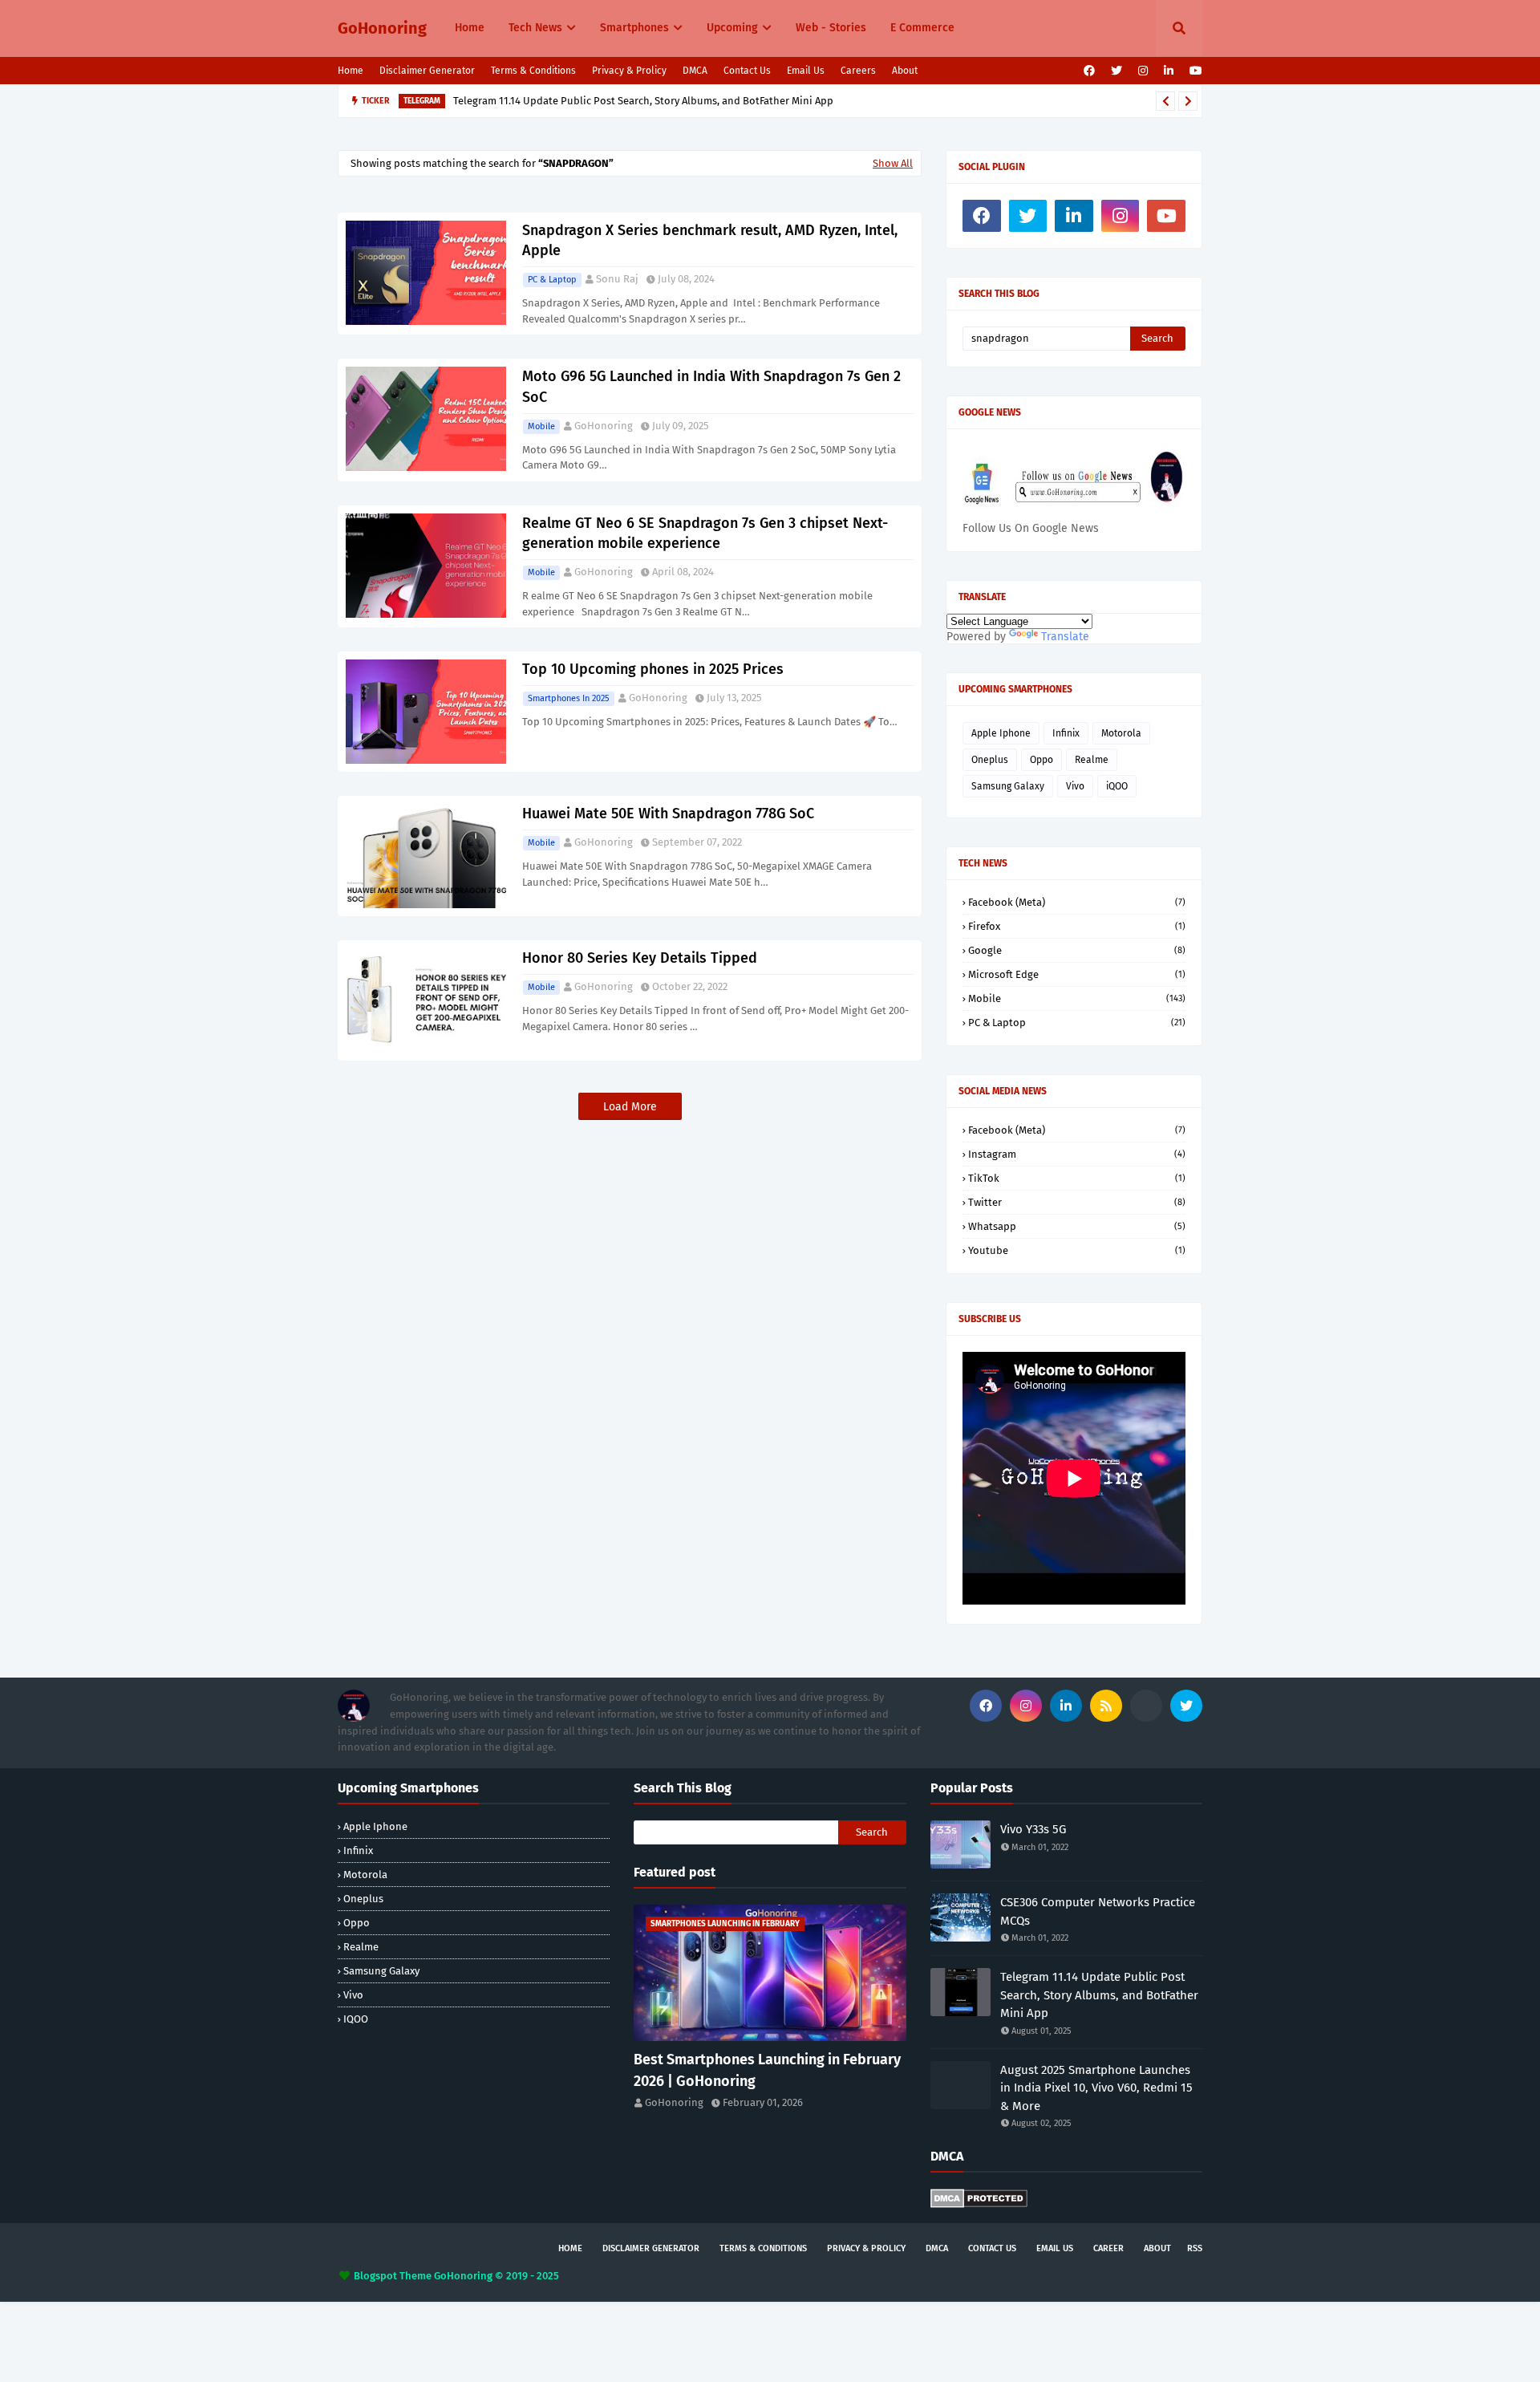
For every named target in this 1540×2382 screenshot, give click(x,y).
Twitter (1077, 1202)
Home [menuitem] (470, 28)
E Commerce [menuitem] (922, 28)
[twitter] (1116, 71)
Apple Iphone (1001, 733)
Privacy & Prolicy (629, 71)
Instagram (1077, 1154)
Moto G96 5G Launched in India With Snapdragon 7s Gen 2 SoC (711, 386)
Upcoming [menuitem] (732, 28)
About (905, 71)
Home (351, 71)
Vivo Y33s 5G (1033, 1829)
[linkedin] (1169, 71)
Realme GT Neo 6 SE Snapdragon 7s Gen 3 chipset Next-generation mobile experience (705, 533)
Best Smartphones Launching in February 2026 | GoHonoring (767, 2070)
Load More (630, 1107)
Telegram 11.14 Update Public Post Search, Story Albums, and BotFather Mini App (643, 101)
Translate (1065, 637)
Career (1108, 2248)
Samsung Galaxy (1008, 786)
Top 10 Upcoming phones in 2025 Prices (653, 669)
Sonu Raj (617, 279)
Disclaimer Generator (427, 71)
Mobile (541, 426)
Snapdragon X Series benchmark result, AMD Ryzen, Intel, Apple (710, 240)
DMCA (695, 71)
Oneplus (990, 760)
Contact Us (747, 71)
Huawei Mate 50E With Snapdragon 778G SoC (668, 814)
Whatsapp (1077, 1226)
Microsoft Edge (1077, 974)
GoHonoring (382, 28)
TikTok (1077, 1178)
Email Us (806, 71)
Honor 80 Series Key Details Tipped (640, 958)
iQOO (1117, 786)
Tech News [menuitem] (535, 28)
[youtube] (1194, 71)
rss (1195, 2248)
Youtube (1077, 1250)
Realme (1092, 760)
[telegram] (1146, 1706)
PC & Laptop (552, 280)
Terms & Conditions (533, 71)
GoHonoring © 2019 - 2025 (496, 2276)
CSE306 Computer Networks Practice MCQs (1098, 1911)
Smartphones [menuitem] (634, 28)
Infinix (1066, 733)
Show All (893, 163)
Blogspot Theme (393, 2276)
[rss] (1106, 1706)
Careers (858, 71)
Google (1077, 950)
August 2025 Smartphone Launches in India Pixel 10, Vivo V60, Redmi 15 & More (1096, 2088)
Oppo (1042, 760)
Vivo (1075, 786)
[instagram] (1143, 71)
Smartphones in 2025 (569, 698)
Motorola (1121, 733)
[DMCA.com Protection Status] (979, 2204)
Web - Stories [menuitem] (831, 28)
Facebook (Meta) (1077, 902)
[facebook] (1089, 71)
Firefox (1077, 926)
